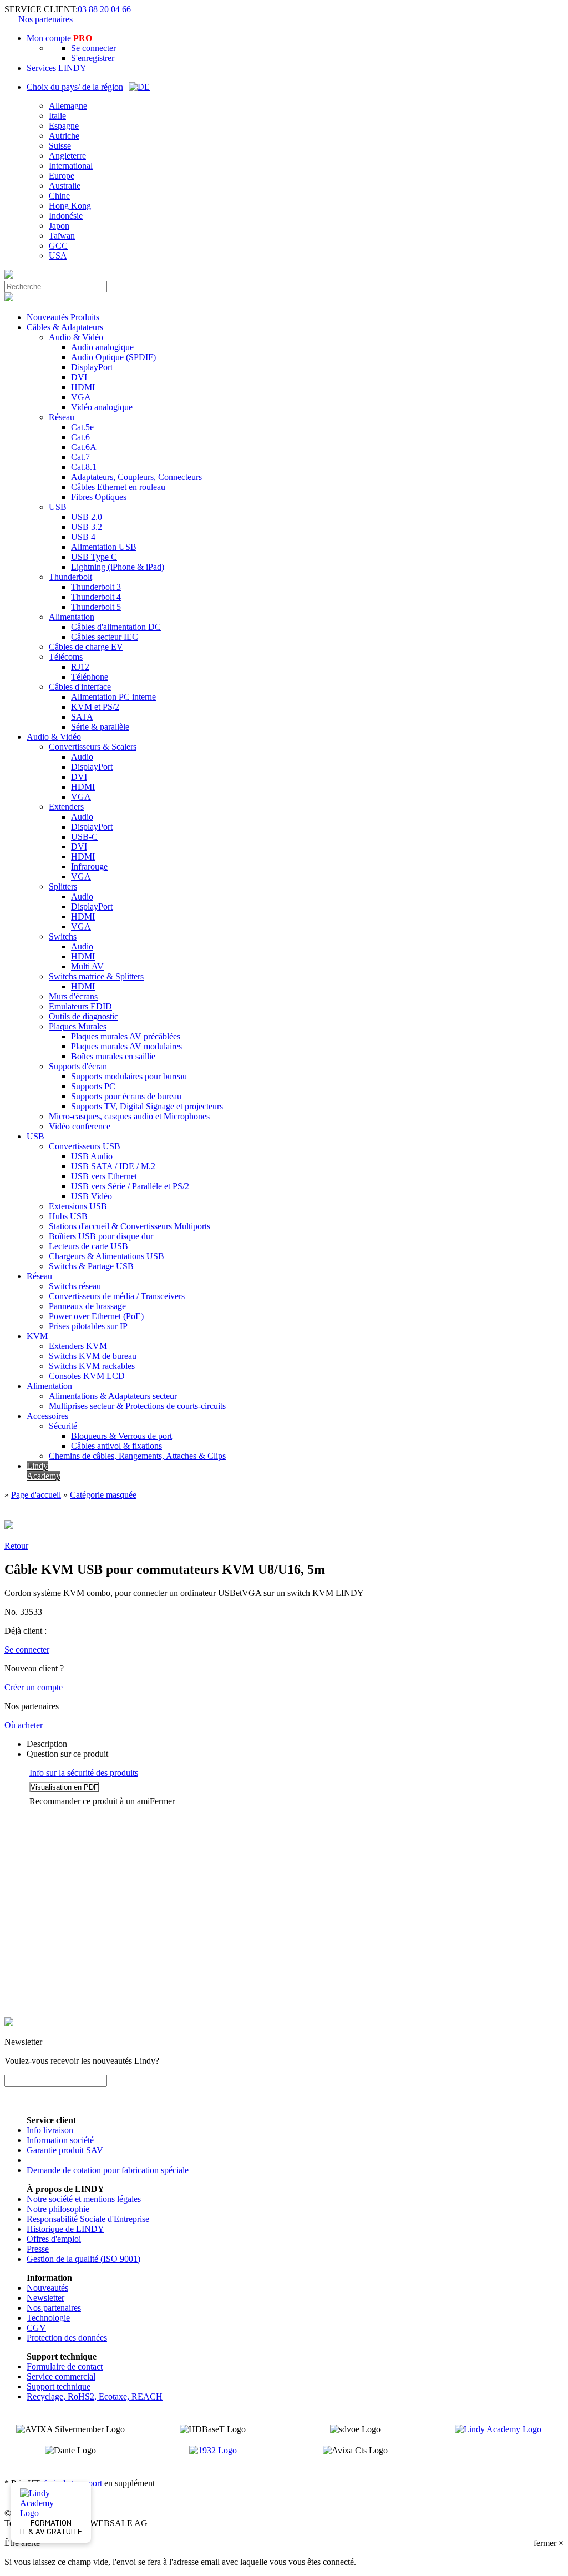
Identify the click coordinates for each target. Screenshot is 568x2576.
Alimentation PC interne (113, 697)
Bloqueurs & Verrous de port (121, 1436)
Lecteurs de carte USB (88, 1246)
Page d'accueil (36, 1495)
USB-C (84, 837)
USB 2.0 (87, 517)
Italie (57, 116)
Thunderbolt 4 (96, 597)
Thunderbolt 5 (96, 607)
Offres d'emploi (54, 2239)
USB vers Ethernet (104, 1176)
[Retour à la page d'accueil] (9, 276)
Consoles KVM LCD (87, 1376)
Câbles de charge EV (86, 647)
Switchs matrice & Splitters (96, 976)
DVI (79, 377)
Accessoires (47, 1416)
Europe (62, 176)
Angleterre (67, 156)
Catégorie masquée (103, 1495)
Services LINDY (57, 68)
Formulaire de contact (65, 2367)
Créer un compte (34, 1687)
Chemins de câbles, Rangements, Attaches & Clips (137, 1456)
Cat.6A (84, 447)
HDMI (83, 387)
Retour (16, 1546)
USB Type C (94, 557)
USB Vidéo (92, 1196)
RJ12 (80, 667)
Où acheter (24, 1725)
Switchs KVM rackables (92, 1366)
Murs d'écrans (73, 996)
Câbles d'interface (80, 687)
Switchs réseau (75, 1286)
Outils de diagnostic (83, 1016)
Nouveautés (47, 2288)
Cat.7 (80, 457)
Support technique (59, 2386)
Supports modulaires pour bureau (129, 1076)
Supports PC (93, 1086)
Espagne (64, 126)
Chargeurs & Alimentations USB (106, 1256)
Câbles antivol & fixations (116, 1446)
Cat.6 (80, 437)
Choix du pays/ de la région (75, 87)
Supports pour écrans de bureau (126, 1096)
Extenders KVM (78, 1346)
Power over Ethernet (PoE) (96, 1316)
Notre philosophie (58, 2209)
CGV (36, 2328)
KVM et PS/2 (95, 707)
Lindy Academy (44, 1471)
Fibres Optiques (99, 497)
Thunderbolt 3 (96, 587)
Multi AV (87, 966)
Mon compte (59, 38)
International (71, 166)
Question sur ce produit (67, 1754)
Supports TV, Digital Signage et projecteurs (147, 1106)
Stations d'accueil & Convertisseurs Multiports (130, 1226)
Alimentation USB (104, 547)
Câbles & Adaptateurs (65, 327)
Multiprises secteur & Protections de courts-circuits (137, 1406)
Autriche (64, 136)
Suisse (60, 146)
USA (58, 256)
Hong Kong (70, 206)
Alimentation (72, 617)
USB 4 (83, 537)
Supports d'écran (78, 1066)
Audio (82, 757)
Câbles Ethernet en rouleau (118, 487)
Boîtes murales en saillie (113, 1056)
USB (58, 507)
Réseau (62, 417)
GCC (58, 246)
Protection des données (67, 2338)
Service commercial (61, 2377)
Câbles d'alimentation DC (116, 627)
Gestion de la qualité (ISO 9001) (83, 2259)
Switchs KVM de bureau (93, 1356)
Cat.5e (82, 427)
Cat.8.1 (84, 467)
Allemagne (68, 106)
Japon (59, 226)
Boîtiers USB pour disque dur (101, 1236)
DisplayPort (92, 367)
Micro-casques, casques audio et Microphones (129, 1116)
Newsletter (45, 2298)
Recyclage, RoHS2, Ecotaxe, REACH (95, 2396)
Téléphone (90, 677)
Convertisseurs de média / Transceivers (117, 1296)
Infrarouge (89, 867)
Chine (59, 196)
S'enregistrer (93, 58)
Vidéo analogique (102, 407)
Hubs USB (68, 1216)
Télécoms (66, 657)
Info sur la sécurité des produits (84, 1773)
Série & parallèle (100, 727)
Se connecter (93, 48)
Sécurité (63, 1426)
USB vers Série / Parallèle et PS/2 (130, 1186)
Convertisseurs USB (85, 1146)
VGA (81, 397)
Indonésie (66, 216)
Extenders (66, 807)
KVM (37, 1336)
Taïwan (62, 236)
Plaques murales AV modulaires (126, 1046)
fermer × (549, 2543)
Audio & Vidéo (76, 337)
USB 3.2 (87, 527)
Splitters (63, 887)
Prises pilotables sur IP (88, 1326)
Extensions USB (78, 1206)
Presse (38, 2249)
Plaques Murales (78, 1026)
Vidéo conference (80, 1126)
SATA (82, 717)
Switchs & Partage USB (91, 1266)
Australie (65, 186)
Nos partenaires (45, 19)
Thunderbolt (70, 577)
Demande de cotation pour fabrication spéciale (108, 2170)
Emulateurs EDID (80, 1006)
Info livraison (50, 2130)
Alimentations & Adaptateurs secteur (113, 1396)
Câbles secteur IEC (105, 637)
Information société (60, 2140)
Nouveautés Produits (63, 317)
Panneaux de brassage (87, 1306)
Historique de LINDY (65, 2229)
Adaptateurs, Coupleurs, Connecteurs (136, 477)
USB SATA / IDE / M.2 (113, 1166)
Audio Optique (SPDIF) (113, 357)
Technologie (48, 2318)
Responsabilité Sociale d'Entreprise (88, 2219)
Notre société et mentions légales (84, 2199)
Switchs (63, 936)
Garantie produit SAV (65, 2150)
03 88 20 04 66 (104, 9)
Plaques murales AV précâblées (126, 1036)
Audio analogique (102, 347)
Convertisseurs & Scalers (93, 747)
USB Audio (92, 1156)
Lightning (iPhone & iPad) (118, 567)
